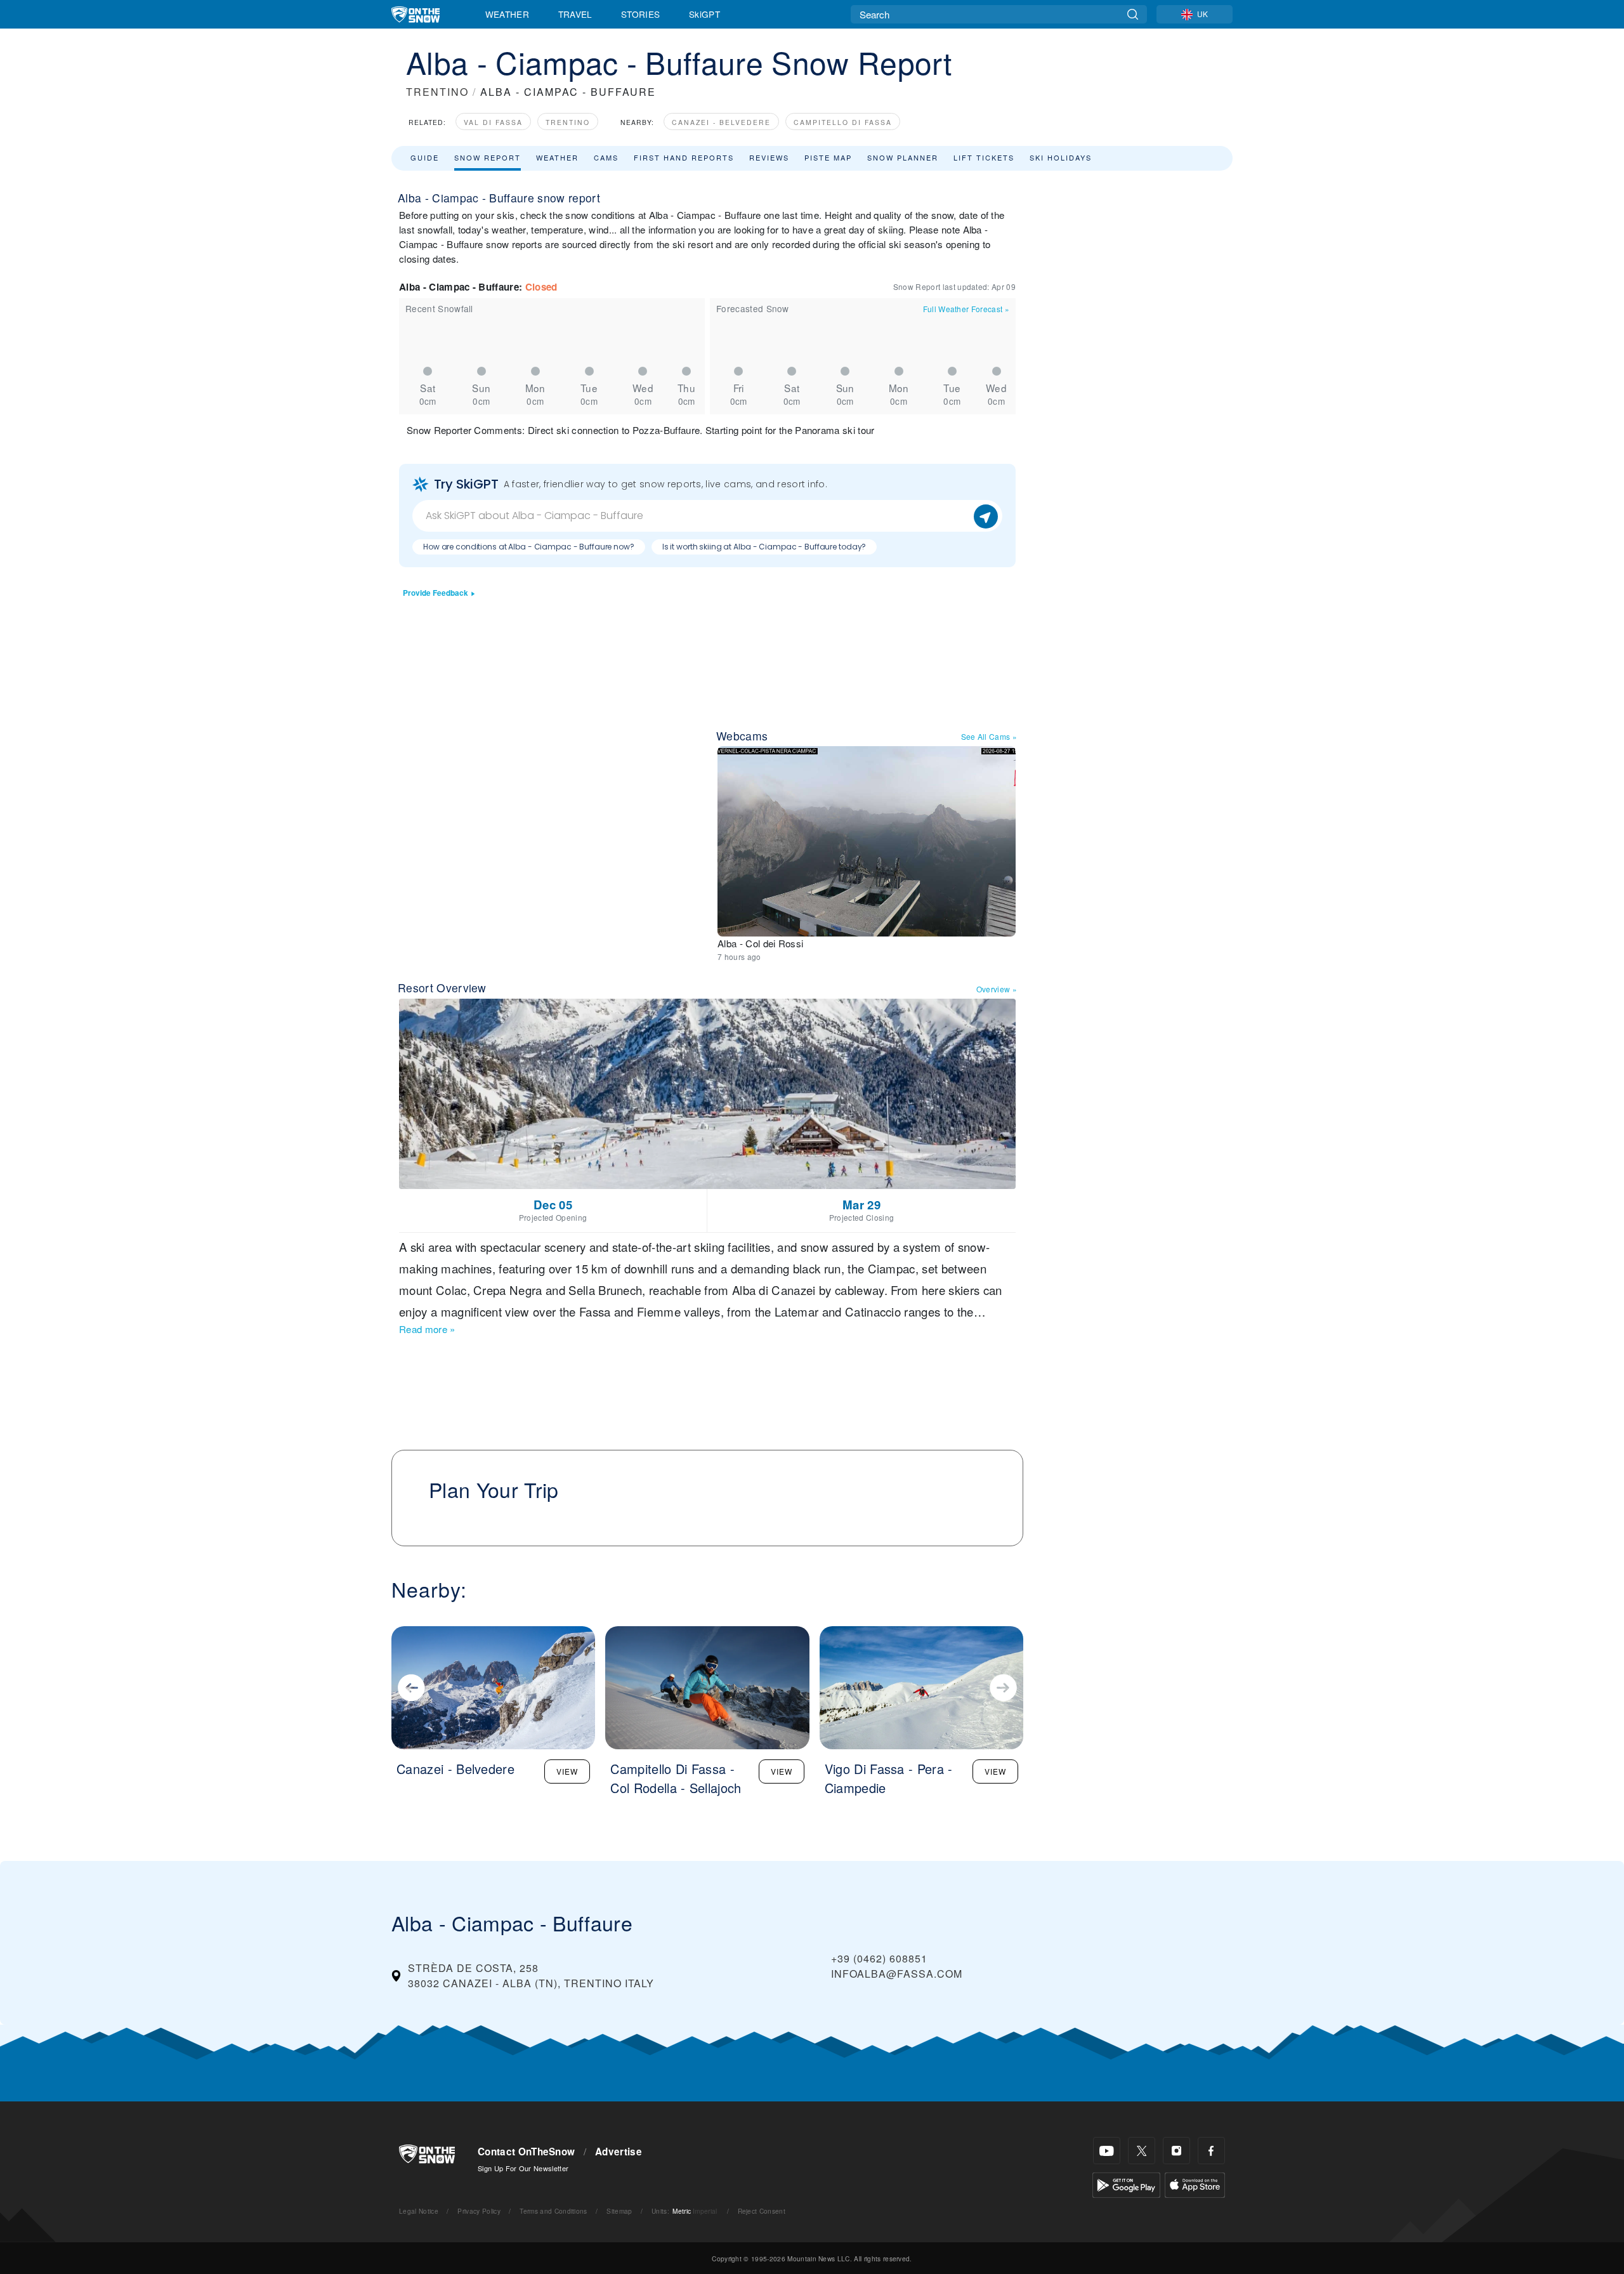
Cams (606, 157)
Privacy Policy (479, 2211)
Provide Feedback (435, 593)
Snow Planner (903, 157)
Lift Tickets (984, 157)
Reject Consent (762, 2211)
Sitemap (619, 2211)
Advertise (619, 2152)
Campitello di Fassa (843, 122)
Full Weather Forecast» (966, 309)
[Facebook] (1211, 2151)
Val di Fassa (493, 122)
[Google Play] (1126, 2184)
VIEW (567, 1771)
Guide (425, 157)
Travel (575, 14)
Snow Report (488, 157)
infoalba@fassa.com (897, 1974)
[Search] (1133, 14)
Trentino (568, 122)
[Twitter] (1142, 2151)
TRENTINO (437, 92)
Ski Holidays (1061, 157)
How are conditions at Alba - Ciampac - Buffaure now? (529, 547)
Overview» (997, 989)
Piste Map (828, 157)
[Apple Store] (1195, 2184)
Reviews (769, 157)
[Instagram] (1176, 2151)
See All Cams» (989, 736)
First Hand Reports (684, 157)
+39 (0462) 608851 (879, 1958)
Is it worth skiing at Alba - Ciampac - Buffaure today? (764, 547)
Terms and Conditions (553, 2211)
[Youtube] (1107, 2151)
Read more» (427, 1329)
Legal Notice (419, 2211)
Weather (507, 14)
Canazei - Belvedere (721, 122)
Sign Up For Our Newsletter (523, 2168)
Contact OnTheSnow (526, 2152)
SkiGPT (704, 14)
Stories (640, 14)
